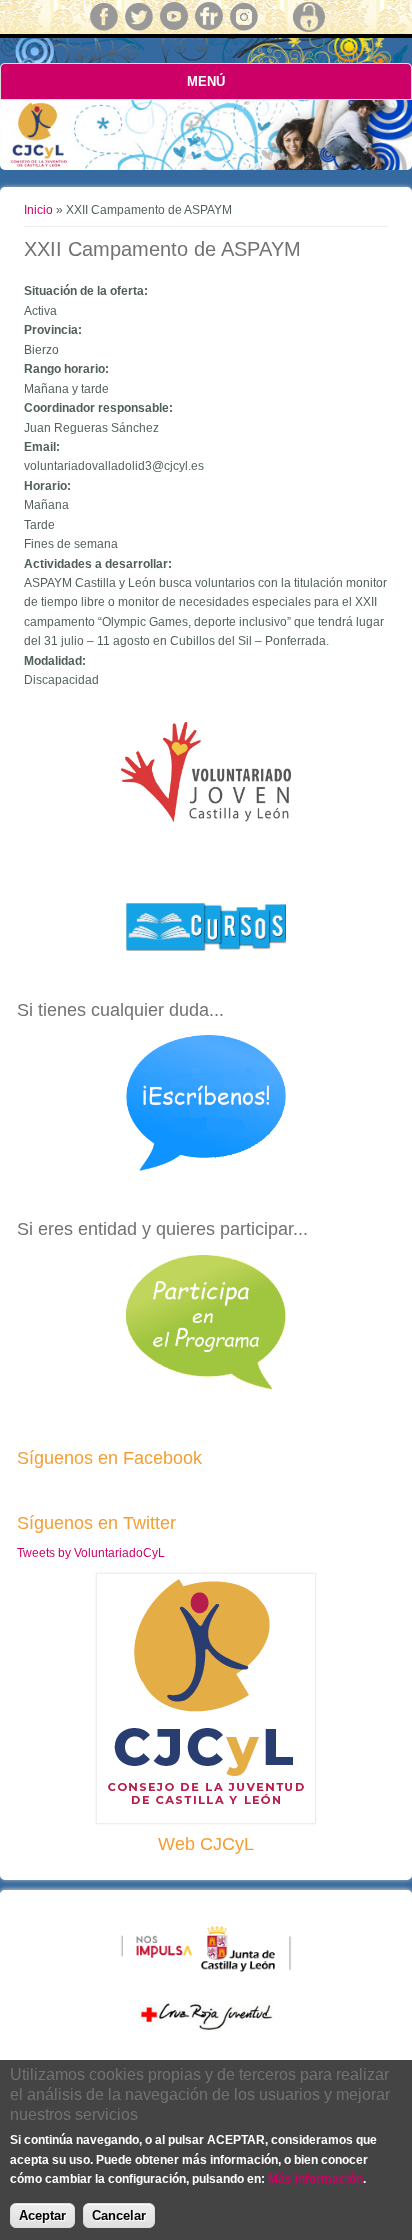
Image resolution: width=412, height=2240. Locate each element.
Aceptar (42, 2215)
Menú (206, 81)
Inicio (38, 210)
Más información (315, 2179)
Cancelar (119, 2215)
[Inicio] (206, 166)
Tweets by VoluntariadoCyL (91, 1553)
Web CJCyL (206, 1844)
